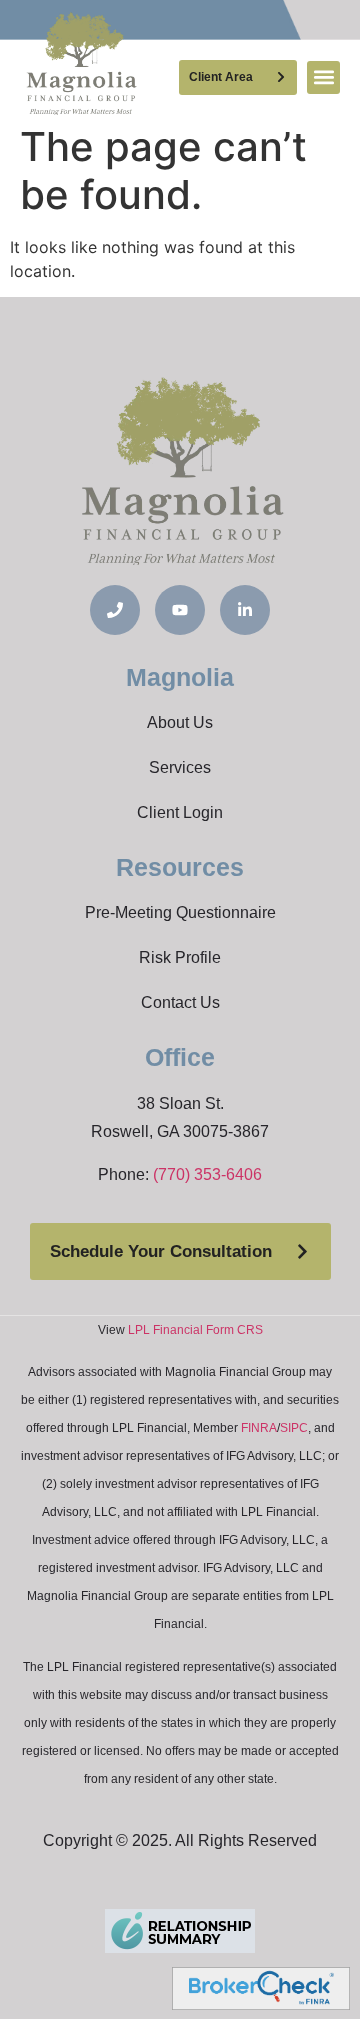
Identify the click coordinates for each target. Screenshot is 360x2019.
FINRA (259, 1428)
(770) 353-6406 (207, 1174)
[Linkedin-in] (245, 610)
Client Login (180, 812)
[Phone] (115, 610)
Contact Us (180, 1002)
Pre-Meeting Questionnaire (180, 912)
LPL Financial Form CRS (195, 1330)
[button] (323, 77)
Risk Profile (180, 957)
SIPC (294, 1428)
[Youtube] (180, 610)
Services (180, 767)
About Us (180, 722)
